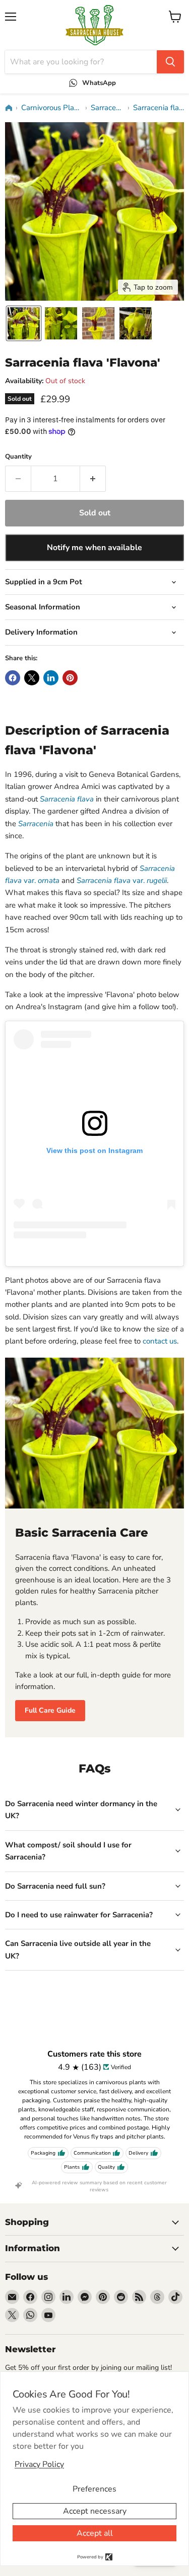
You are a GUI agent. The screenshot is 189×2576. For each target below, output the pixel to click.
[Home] (9, 108)
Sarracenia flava (159, 108)
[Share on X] (32, 678)
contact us (160, 1341)
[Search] (170, 62)
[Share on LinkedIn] (51, 678)
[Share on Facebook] (13, 678)
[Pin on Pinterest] (70, 678)
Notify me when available (94, 548)
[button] (24, 323)
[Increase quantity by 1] (93, 479)
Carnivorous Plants (51, 108)
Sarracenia (107, 108)
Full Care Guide (50, 1710)
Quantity (18, 457)
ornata (49, 880)
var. (122, 880)
